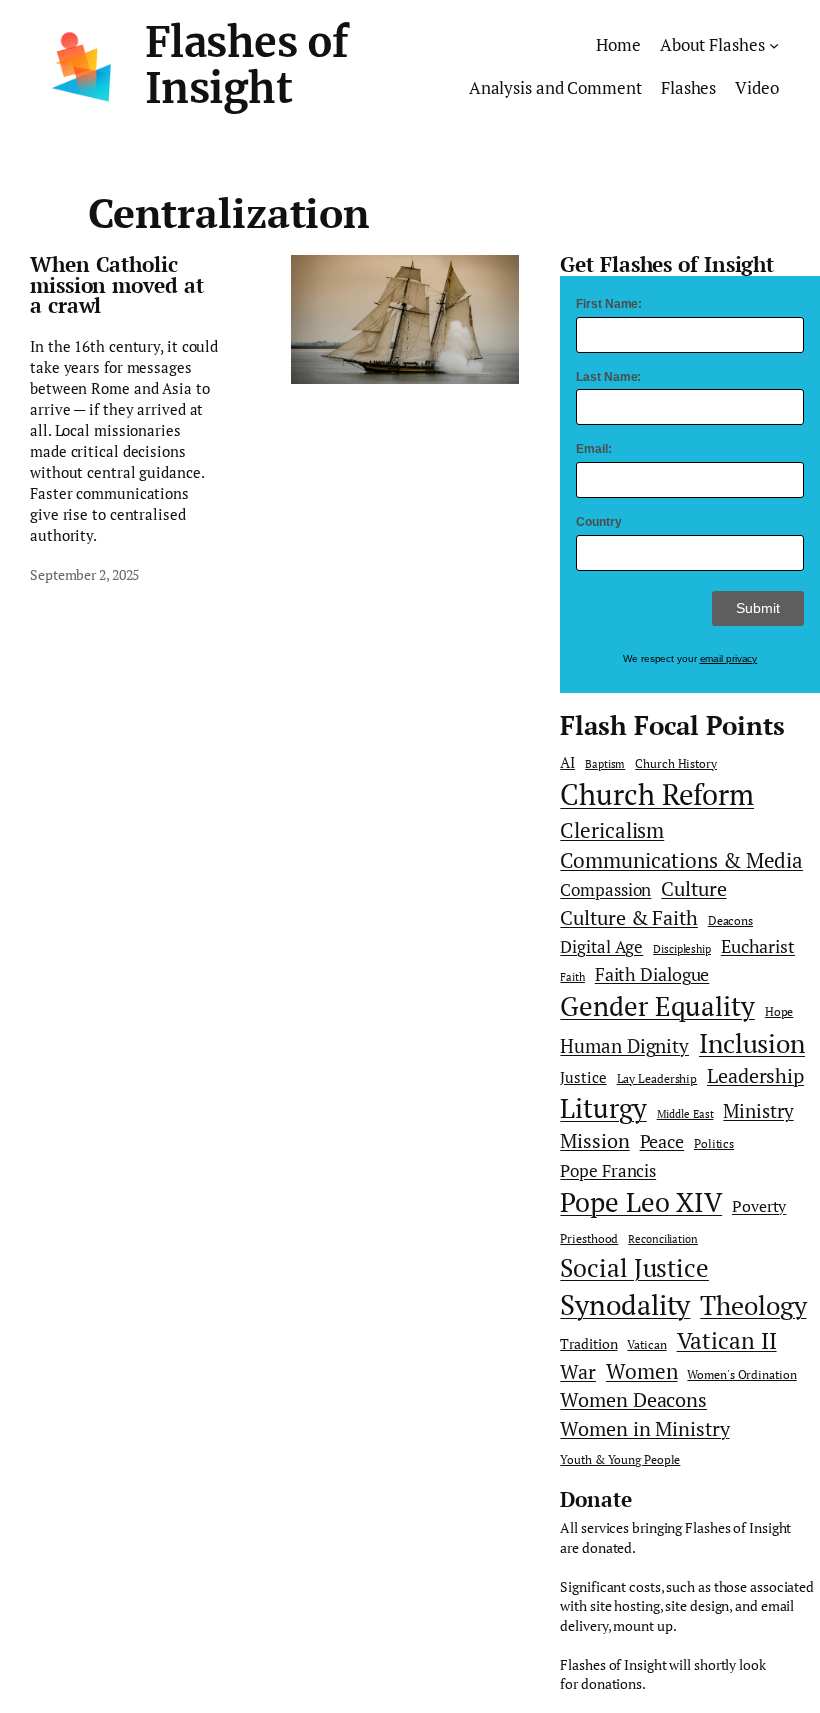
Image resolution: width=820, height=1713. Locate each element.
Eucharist (758, 946)
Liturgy (603, 1108)
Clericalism (612, 830)
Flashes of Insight (247, 65)
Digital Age (601, 946)
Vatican (646, 1344)
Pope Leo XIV (641, 1202)
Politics (714, 1143)
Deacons (730, 920)
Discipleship (682, 949)
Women (642, 1371)
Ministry (758, 1110)
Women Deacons (633, 1400)
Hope (779, 1011)
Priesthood (589, 1238)
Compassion (605, 890)
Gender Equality (657, 1006)
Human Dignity (624, 1045)
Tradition (588, 1344)
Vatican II (727, 1340)
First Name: (609, 304)
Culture (693, 889)
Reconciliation (663, 1239)
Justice (583, 1077)
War (578, 1371)
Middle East (685, 1114)
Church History (676, 763)
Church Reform (657, 794)
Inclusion (752, 1043)
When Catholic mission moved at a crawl (116, 286)
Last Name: (608, 377)
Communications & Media (681, 860)
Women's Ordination (741, 1374)
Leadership (755, 1076)
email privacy (729, 658)
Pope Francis (608, 1171)
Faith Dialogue (652, 974)
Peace (662, 1141)
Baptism (605, 764)
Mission (594, 1140)
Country (598, 522)
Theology (753, 1305)
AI (567, 762)
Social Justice (634, 1267)
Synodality (625, 1304)
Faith (572, 977)
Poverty (759, 1206)
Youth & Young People (620, 1459)
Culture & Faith (629, 917)
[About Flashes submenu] (774, 45)
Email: (593, 449)
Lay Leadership (657, 1078)
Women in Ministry (644, 1428)
